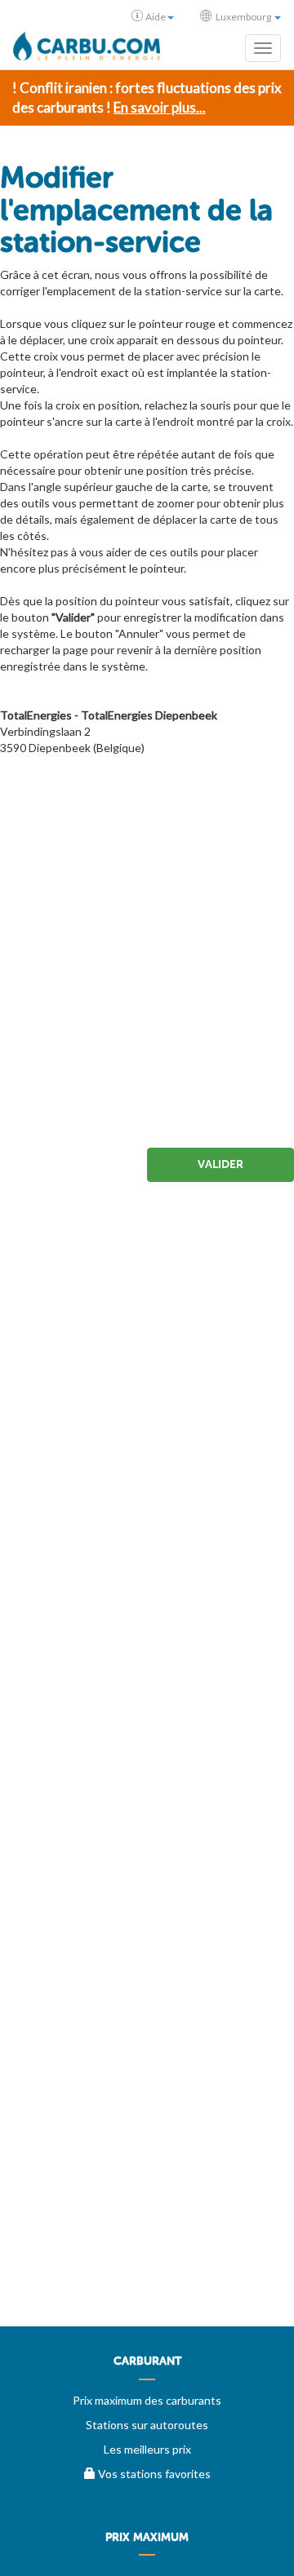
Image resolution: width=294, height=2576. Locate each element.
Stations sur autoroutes (147, 2425)
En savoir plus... (160, 107)
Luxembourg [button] (243, 17)
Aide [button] (156, 17)
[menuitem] (147, 2367)
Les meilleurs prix (147, 2449)
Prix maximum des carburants (147, 2400)
